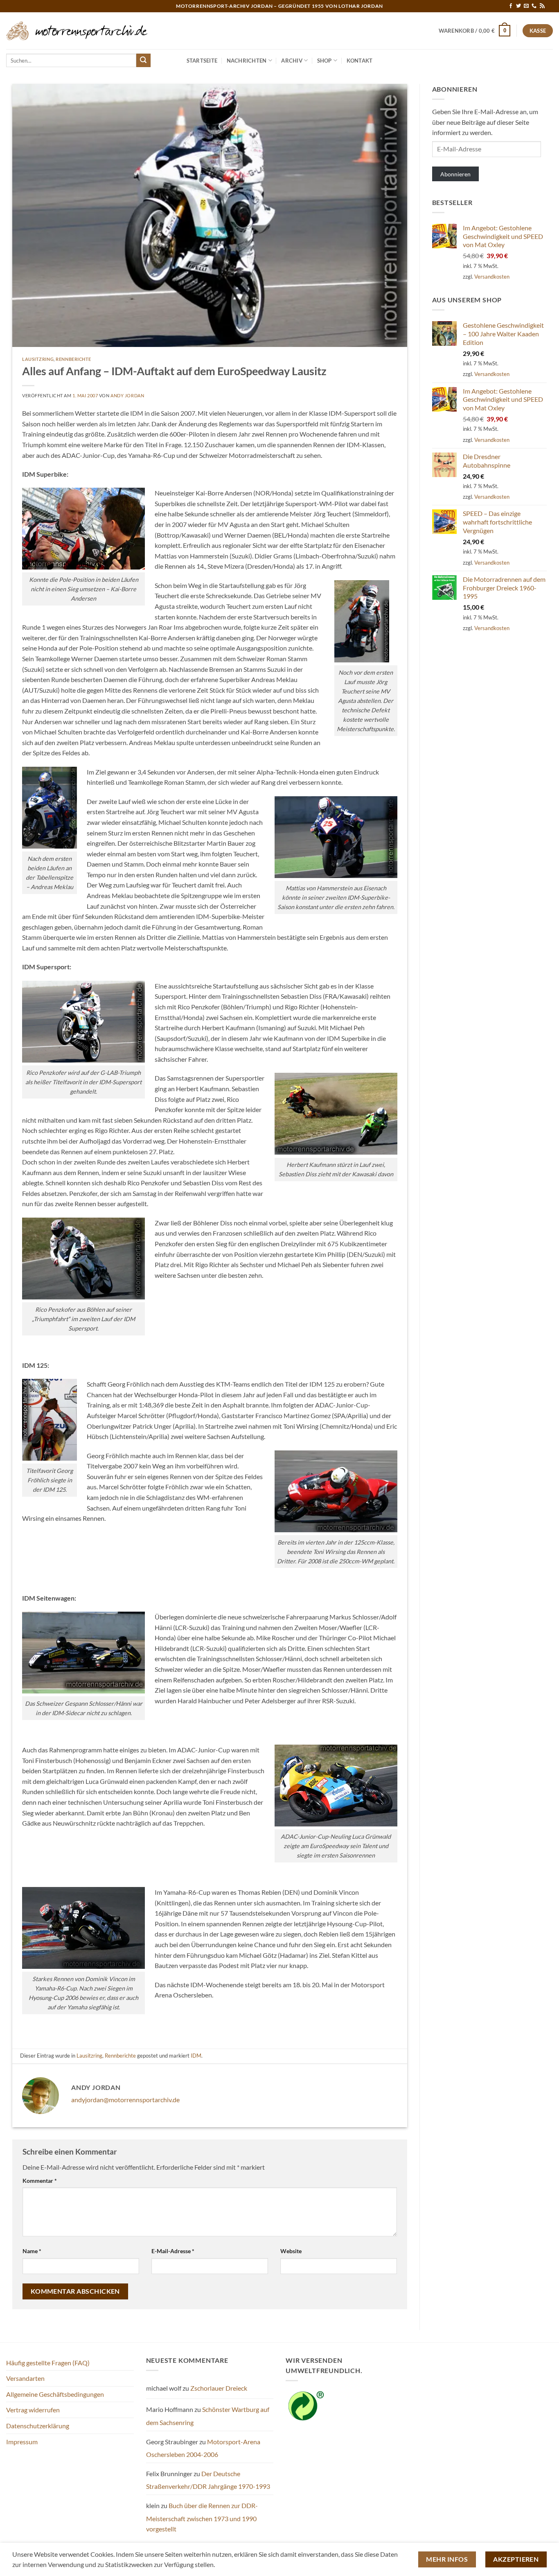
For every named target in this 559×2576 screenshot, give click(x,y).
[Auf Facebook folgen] (511, 6)
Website (291, 2251)
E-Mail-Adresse (173, 2251)
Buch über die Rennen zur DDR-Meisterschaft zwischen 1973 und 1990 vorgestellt (202, 2517)
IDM (196, 2056)
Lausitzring (38, 359)
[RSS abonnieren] (542, 6)
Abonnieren (455, 174)
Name (32, 2251)
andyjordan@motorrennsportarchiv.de (125, 2100)
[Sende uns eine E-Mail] (526, 6)
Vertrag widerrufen (33, 2410)
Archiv (292, 61)
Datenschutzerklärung (38, 2426)
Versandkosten (492, 277)
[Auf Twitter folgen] (518, 6)
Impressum (22, 2442)
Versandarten (25, 2378)
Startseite (202, 61)
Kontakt (360, 61)
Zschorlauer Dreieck (219, 2388)
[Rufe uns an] (534, 6)
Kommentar (40, 2181)
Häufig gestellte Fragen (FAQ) (48, 2363)
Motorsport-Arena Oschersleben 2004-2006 (203, 2448)
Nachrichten (247, 61)
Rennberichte (73, 359)
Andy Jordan (127, 395)
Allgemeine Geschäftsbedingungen (55, 2394)
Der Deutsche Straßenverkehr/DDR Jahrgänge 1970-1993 (208, 2480)
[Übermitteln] (143, 61)
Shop (325, 61)
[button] (475, 31)
